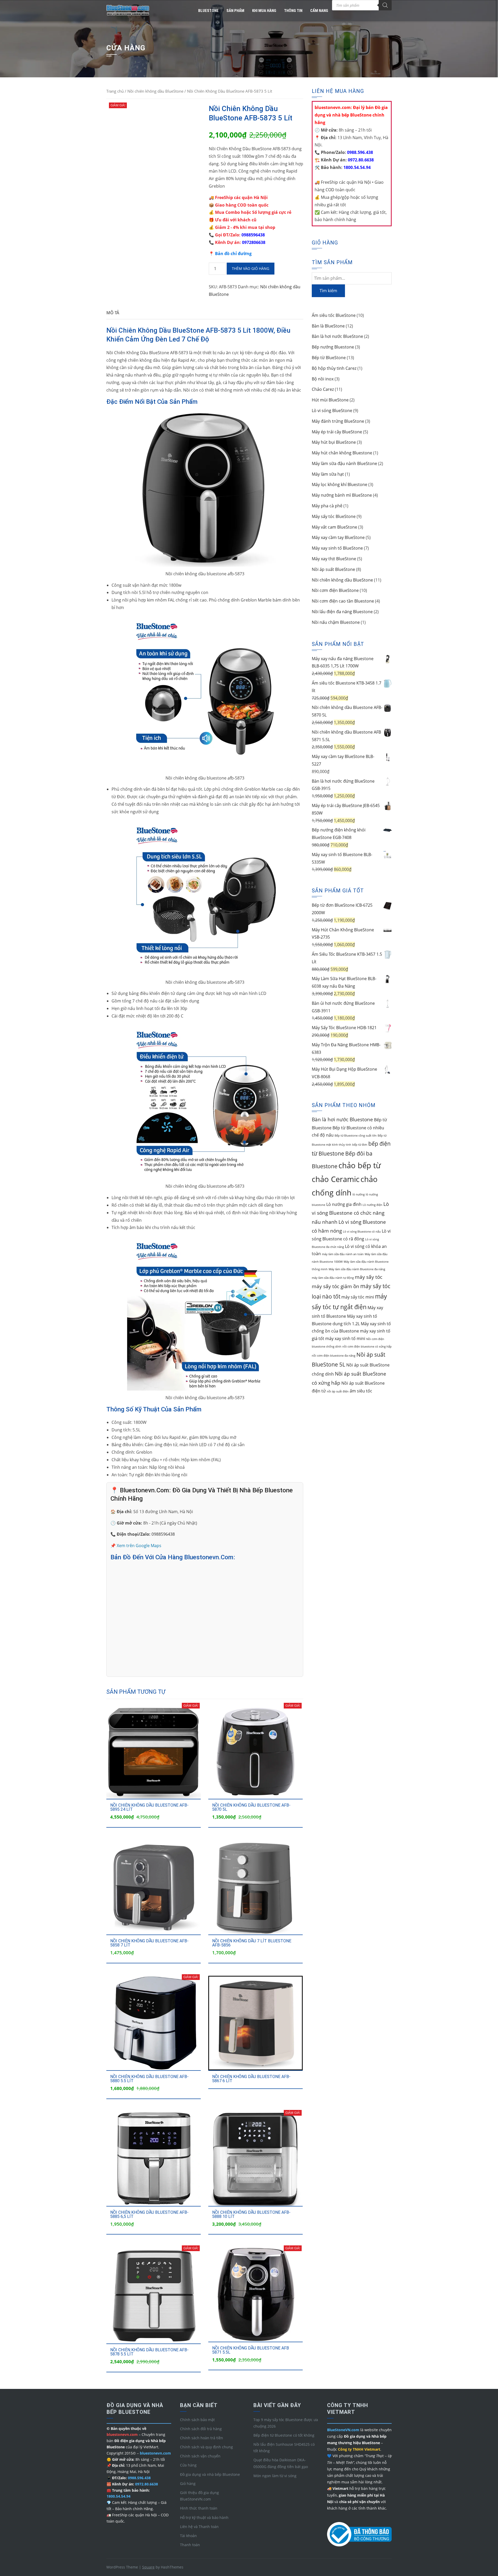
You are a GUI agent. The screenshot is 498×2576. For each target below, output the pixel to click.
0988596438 (253, 235)
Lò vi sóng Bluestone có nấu (362, 1232)
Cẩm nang (319, 11)
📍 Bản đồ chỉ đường (230, 254)
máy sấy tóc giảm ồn (336, 1286)
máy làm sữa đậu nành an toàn (343, 1254)
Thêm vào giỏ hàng (251, 268)
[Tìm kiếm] (385, 5)
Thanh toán (190, 2545)
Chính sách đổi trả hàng (201, 2429)
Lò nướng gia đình (344, 1204)
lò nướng (359, 1194)
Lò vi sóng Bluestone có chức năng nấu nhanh (350, 1213)
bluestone (208, 11)
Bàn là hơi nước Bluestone (342, 1119)
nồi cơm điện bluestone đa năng (334, 1356)
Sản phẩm (235, 11)
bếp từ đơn (360, 1145)
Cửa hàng (188, 2465)
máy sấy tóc (369, 1277)
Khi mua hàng (264, 11)
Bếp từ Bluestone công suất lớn (356, 1136)
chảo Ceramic (336, 1179)
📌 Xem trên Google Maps (136, 1546)
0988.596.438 (359, 152)
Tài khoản (188, 2536)
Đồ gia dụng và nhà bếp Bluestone (210, 2474)
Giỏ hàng (188, 2483)
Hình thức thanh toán (199, 2508)
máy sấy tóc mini (358, 1297)
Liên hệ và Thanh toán (199, 2527)
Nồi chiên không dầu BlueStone (155, 91)
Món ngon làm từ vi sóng (275, 2476)
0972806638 (254, 242)
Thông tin (293, 11)
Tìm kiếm (328, 291)
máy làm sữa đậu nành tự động (333, 1278)
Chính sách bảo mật (197, 2420)
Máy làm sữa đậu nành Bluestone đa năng (357, 1269)
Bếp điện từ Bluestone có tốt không (284, 2435)
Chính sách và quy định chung (206, 2447)
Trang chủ (115, 91)
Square (148, 2567)
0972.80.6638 (360, 160)
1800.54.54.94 (357, 167)
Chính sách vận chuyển (200, 2456)
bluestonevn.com (155, 2453)
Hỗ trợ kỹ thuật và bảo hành (204, 2517)
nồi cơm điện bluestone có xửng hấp (367, 1347)
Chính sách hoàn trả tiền (202, 2438)
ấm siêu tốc (361, 1391)
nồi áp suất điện (338, 1391)
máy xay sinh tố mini (345, 1338)
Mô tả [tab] (113, 313)
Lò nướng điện (372, 1205)
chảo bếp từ (360, 1165)
